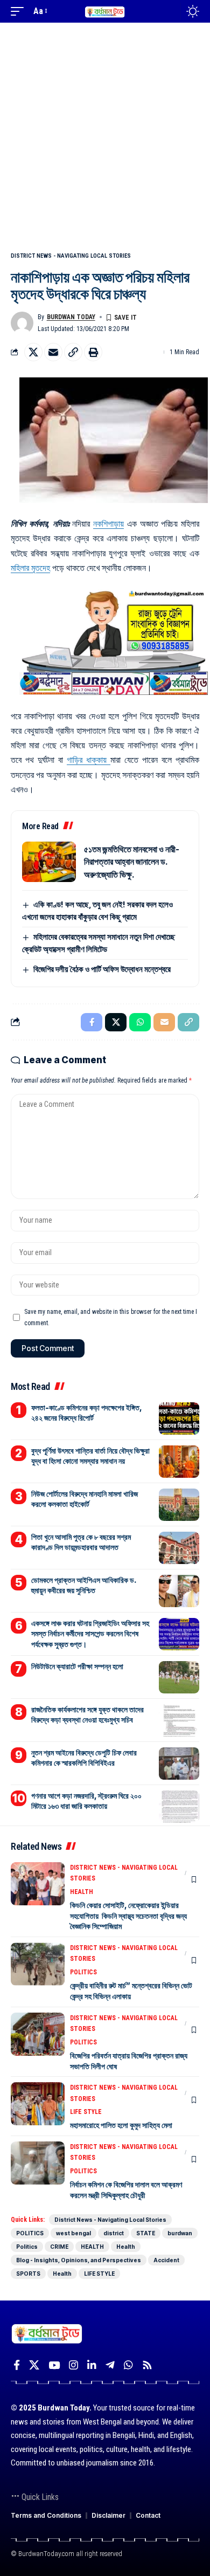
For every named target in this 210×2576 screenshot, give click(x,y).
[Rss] (147, 2365)
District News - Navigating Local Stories (71, 256)
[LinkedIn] (92, 2365)
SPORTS (28, 2274)
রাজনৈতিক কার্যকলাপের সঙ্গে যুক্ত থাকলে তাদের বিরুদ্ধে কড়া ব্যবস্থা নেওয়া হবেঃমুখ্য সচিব (87, 1715)
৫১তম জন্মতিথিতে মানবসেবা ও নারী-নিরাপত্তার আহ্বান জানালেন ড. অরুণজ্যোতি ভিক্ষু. (132, 862)
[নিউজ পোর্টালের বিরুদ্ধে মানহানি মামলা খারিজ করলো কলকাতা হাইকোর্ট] (179, 1505)
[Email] (53, 352)
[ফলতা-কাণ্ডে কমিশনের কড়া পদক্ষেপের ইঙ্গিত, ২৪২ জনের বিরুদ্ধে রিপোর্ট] (179, 1418)
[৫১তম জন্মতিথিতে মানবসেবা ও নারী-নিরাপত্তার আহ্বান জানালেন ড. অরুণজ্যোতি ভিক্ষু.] (49, 862)
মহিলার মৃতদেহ (30, 568)
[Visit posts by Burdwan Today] (22, 323)
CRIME (59, 2247)
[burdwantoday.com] (105, 11)
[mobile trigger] (20, 11)
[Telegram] (110, 2365)
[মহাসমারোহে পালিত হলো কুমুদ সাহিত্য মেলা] (38, 2104)
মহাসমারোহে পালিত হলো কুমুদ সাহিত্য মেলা (121, 2125)
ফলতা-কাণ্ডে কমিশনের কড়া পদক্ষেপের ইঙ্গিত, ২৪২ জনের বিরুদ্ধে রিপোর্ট (87, 1413)
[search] (170, 12)
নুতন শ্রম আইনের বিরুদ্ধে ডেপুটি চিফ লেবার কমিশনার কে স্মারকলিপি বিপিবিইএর (84, 1758)
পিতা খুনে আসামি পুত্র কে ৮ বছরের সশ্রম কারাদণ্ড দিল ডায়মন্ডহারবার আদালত (81, 1542)
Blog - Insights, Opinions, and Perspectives (79, 2260)
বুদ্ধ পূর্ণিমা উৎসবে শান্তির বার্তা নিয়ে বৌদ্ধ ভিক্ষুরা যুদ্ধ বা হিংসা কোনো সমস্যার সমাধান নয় (90, 1456)
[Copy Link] (73, 352)
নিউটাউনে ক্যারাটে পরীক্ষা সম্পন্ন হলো (77, 1666)
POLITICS (83, 1972)
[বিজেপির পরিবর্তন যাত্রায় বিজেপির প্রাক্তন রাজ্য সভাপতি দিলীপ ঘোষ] (38, 2034)
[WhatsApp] (128, 2365)
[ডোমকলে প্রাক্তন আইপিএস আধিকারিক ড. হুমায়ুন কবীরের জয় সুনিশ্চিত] (179, 1591)
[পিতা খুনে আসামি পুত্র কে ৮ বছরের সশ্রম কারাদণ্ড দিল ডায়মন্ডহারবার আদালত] (179, 1548)
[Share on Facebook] (92, 1022)
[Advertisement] (105, 133)
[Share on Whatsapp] (140, 1022)
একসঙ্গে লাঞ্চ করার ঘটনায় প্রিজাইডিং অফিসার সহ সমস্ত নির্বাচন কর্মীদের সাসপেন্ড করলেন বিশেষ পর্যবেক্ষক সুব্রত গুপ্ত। (90, 1634)
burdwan (180, 2233)
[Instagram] (73, 2365)
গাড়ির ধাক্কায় (89, 760)
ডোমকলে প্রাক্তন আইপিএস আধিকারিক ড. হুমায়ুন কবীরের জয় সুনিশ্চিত (84, 1585)
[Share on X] (33, 352)
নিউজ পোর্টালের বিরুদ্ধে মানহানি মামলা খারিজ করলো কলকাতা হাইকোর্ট (85, 1499)
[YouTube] (54, 2365)
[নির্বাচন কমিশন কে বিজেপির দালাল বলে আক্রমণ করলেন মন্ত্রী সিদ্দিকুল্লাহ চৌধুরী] (38, 2163)
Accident (166, 2260)
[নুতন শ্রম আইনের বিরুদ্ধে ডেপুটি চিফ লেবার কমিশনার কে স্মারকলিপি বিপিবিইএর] (179, 1764)
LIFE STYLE (86, 2112)
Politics (27, 2247)
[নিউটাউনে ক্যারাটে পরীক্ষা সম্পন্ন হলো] (179, 1677)
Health (126, 2247)
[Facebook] (17, 2365)
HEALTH (82, 1892)
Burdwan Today (71, 317)
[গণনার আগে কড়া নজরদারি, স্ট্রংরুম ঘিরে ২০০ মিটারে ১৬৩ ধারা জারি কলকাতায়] (179, 1807)
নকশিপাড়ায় (108, 524)
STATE (146, 2233)
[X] (34, 2365)
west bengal (73, 2233)
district (114, 2233)
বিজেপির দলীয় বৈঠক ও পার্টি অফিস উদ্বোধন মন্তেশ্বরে (102, 969)
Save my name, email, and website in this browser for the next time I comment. (111, 1317)
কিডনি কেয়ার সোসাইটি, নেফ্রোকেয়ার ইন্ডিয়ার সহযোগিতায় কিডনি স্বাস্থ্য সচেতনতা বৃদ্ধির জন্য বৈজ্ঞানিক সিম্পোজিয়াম (128, 1916)
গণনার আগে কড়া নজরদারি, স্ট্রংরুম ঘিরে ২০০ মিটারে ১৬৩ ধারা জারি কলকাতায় (86, 1801)
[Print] (93, 352)
